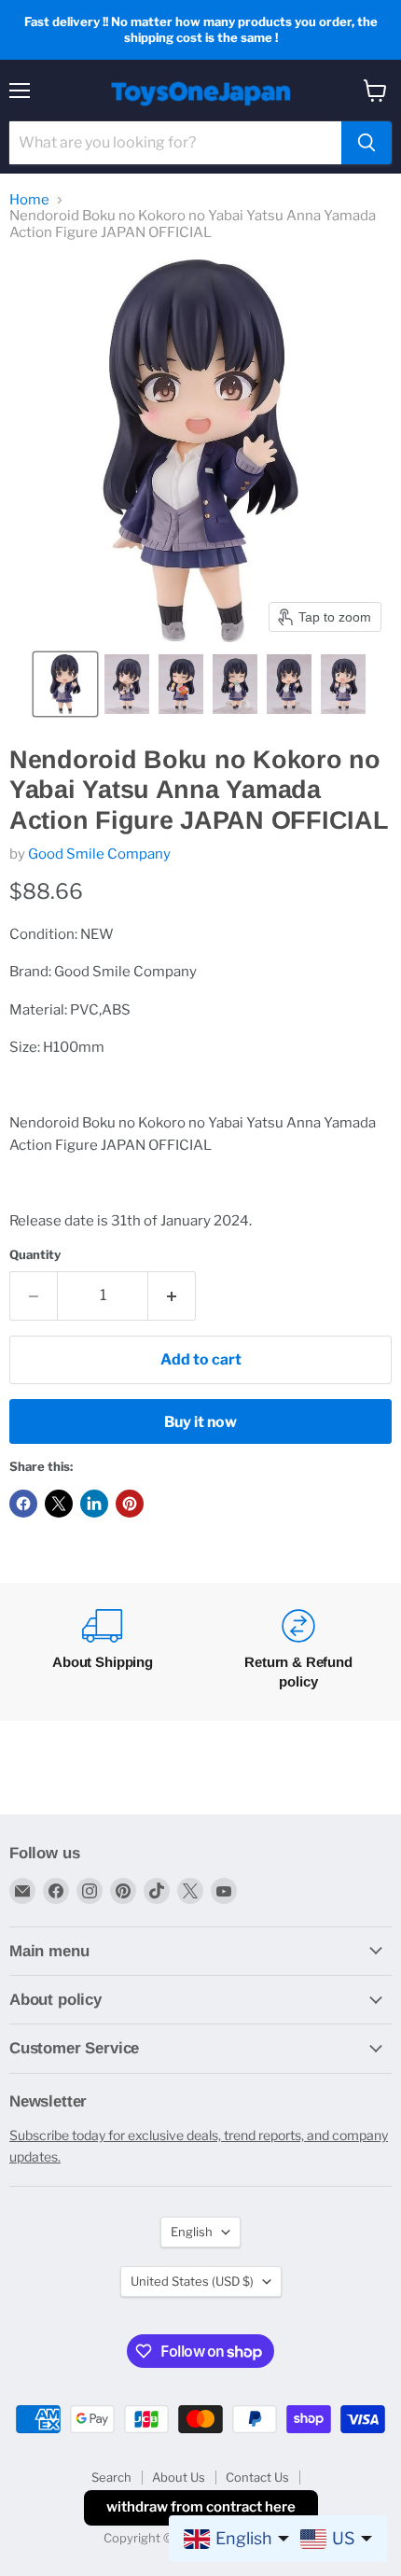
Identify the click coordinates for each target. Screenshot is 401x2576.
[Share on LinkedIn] (94, 1504)
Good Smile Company (99, 854)
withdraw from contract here (201, 2507)
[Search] (366, 143)
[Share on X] (59, 1504)
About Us (179, 2477)
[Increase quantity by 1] (172, 1295)
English (192, 2232)
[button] (65, 684)
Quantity (35, 1255)
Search (111, 2477)
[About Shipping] (103, 1652)
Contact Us (257, 2477)
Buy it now (200, 1422)
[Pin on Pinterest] (130, 1504)
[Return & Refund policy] (298, 1652)
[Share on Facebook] (23, 1504)
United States (192, 2281)
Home (29, 200)
